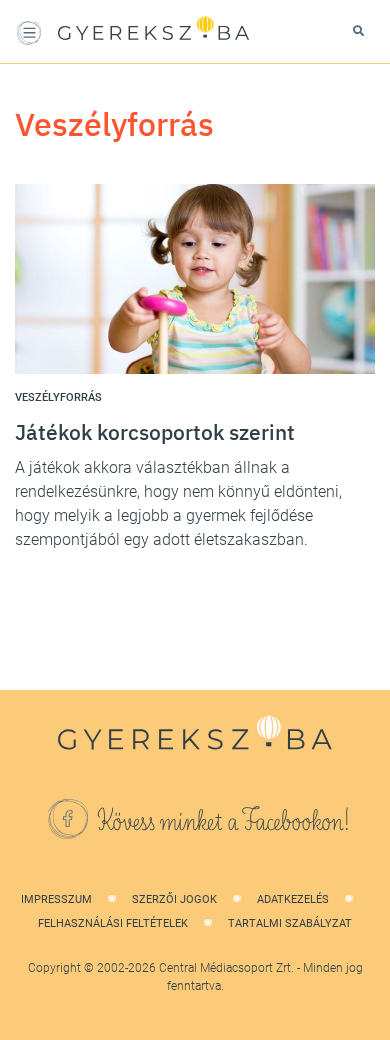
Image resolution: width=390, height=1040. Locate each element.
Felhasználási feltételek (113, 923)
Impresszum (56, 899)
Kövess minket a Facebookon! (224, 822)
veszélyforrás (58, 397)
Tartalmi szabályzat (290, 923)
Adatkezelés (293, 899)
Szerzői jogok (174, 899)
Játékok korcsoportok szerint (155, 432)
